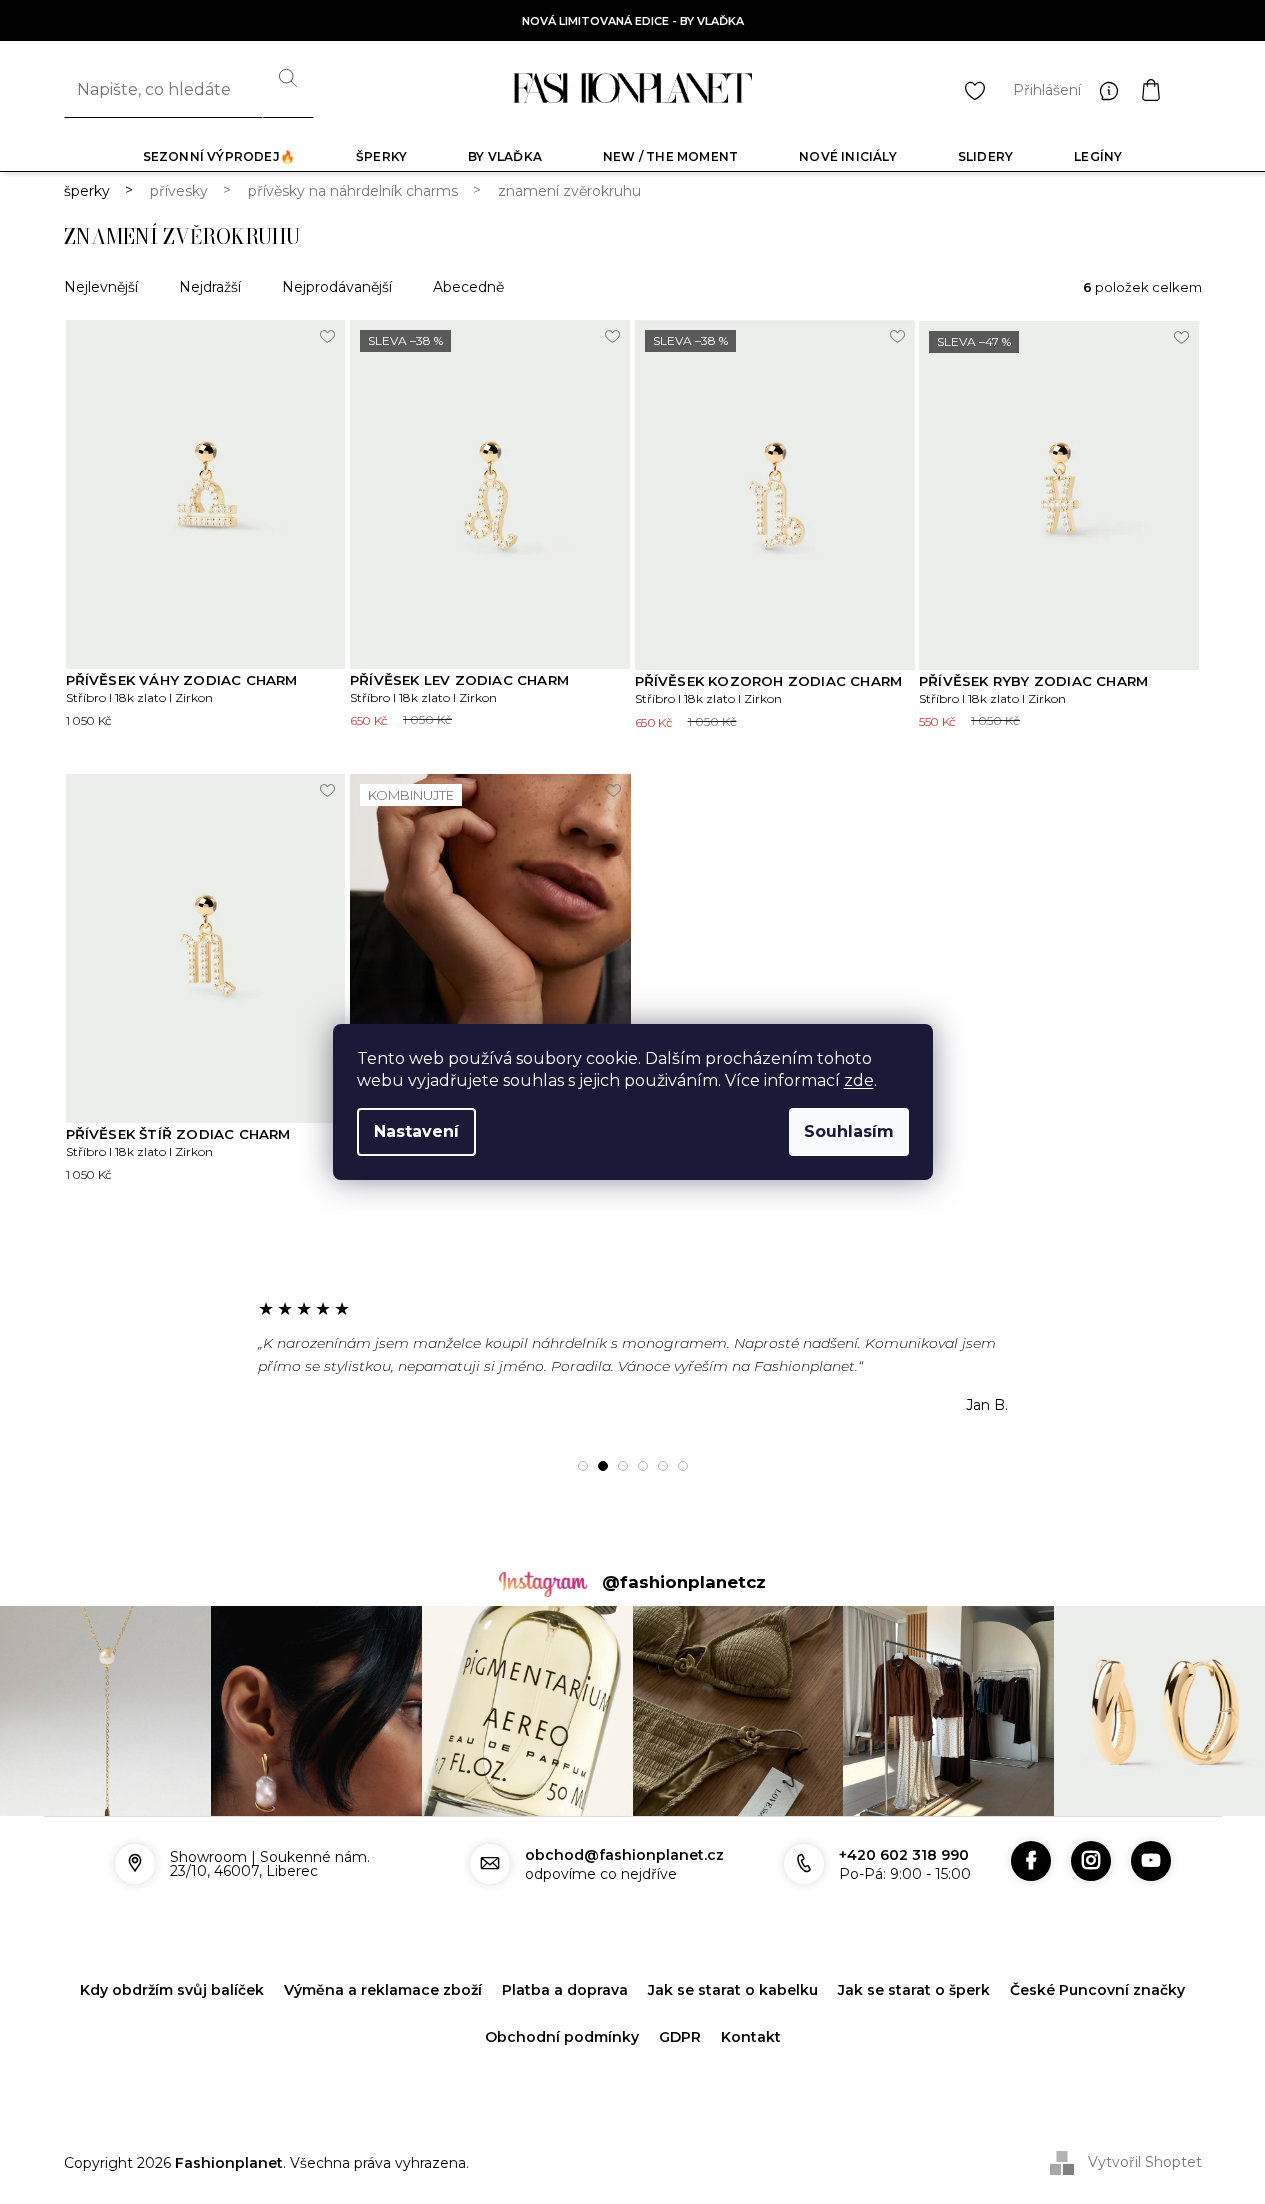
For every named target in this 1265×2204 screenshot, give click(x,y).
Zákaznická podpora (1114, 90)
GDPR (680, 2037)
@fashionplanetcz (684, 1582)
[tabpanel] (633, 1356)
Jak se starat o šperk (914, 1990)
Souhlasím (849, 1131)
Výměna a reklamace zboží (383, 1990)
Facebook (1031, 1861)
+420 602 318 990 (904, 1855)
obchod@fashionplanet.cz (624, 1855)
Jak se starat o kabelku (733, 1990)
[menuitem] (219, 156)
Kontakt (751, 2037)
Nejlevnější (101, 287)
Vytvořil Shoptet (1145, 2162)
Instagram (1091, 1861)
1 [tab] (583, 1466)
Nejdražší (210, 287)
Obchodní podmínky (562, 2037)
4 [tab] (643, 1466)
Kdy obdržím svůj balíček (172, 1990)
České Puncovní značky (1097, 1990)
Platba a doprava (565, 1990)
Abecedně (468, 287)
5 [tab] (663, 1466)
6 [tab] (683, 1466)
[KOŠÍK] (1171, 90)
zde (859, 1080)
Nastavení (416, 1131)
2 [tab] (603, 1466)
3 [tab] (623, 1466)
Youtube (1151, 1861)
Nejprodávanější (337, 287)
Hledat (288, 90)
